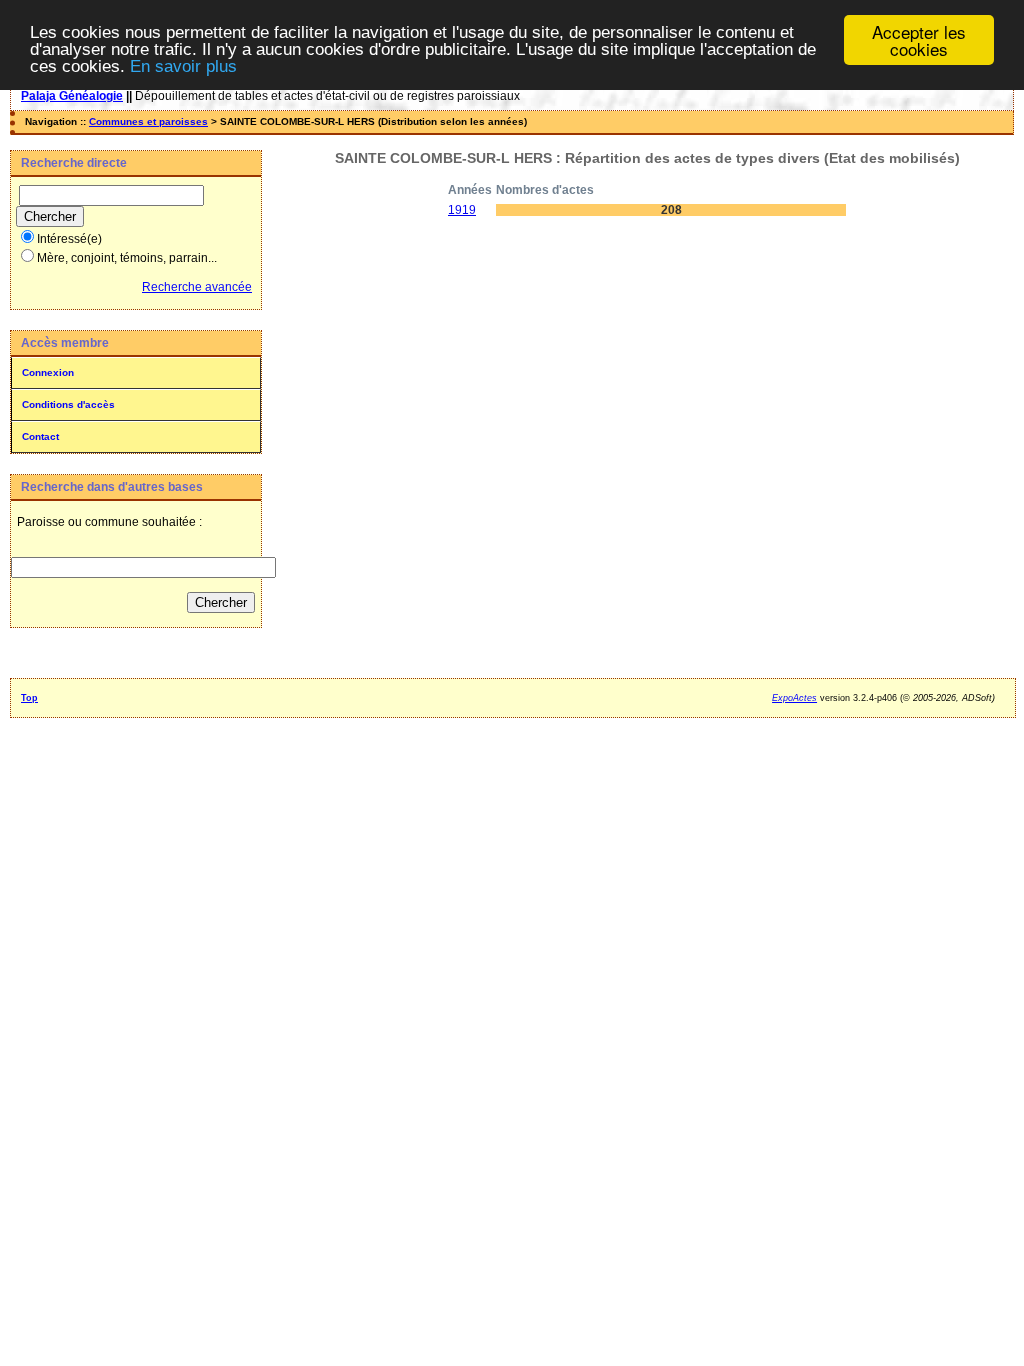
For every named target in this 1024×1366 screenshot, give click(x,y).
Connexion (48, 372)
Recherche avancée (197, 287)
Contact (40, 436)
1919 (462, 210)
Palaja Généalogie (72, 96)
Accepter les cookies (919, 40)
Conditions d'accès (68, 404)
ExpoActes (794, 698)
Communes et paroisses (148, 121)
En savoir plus (183, 66)
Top (29, 698)
